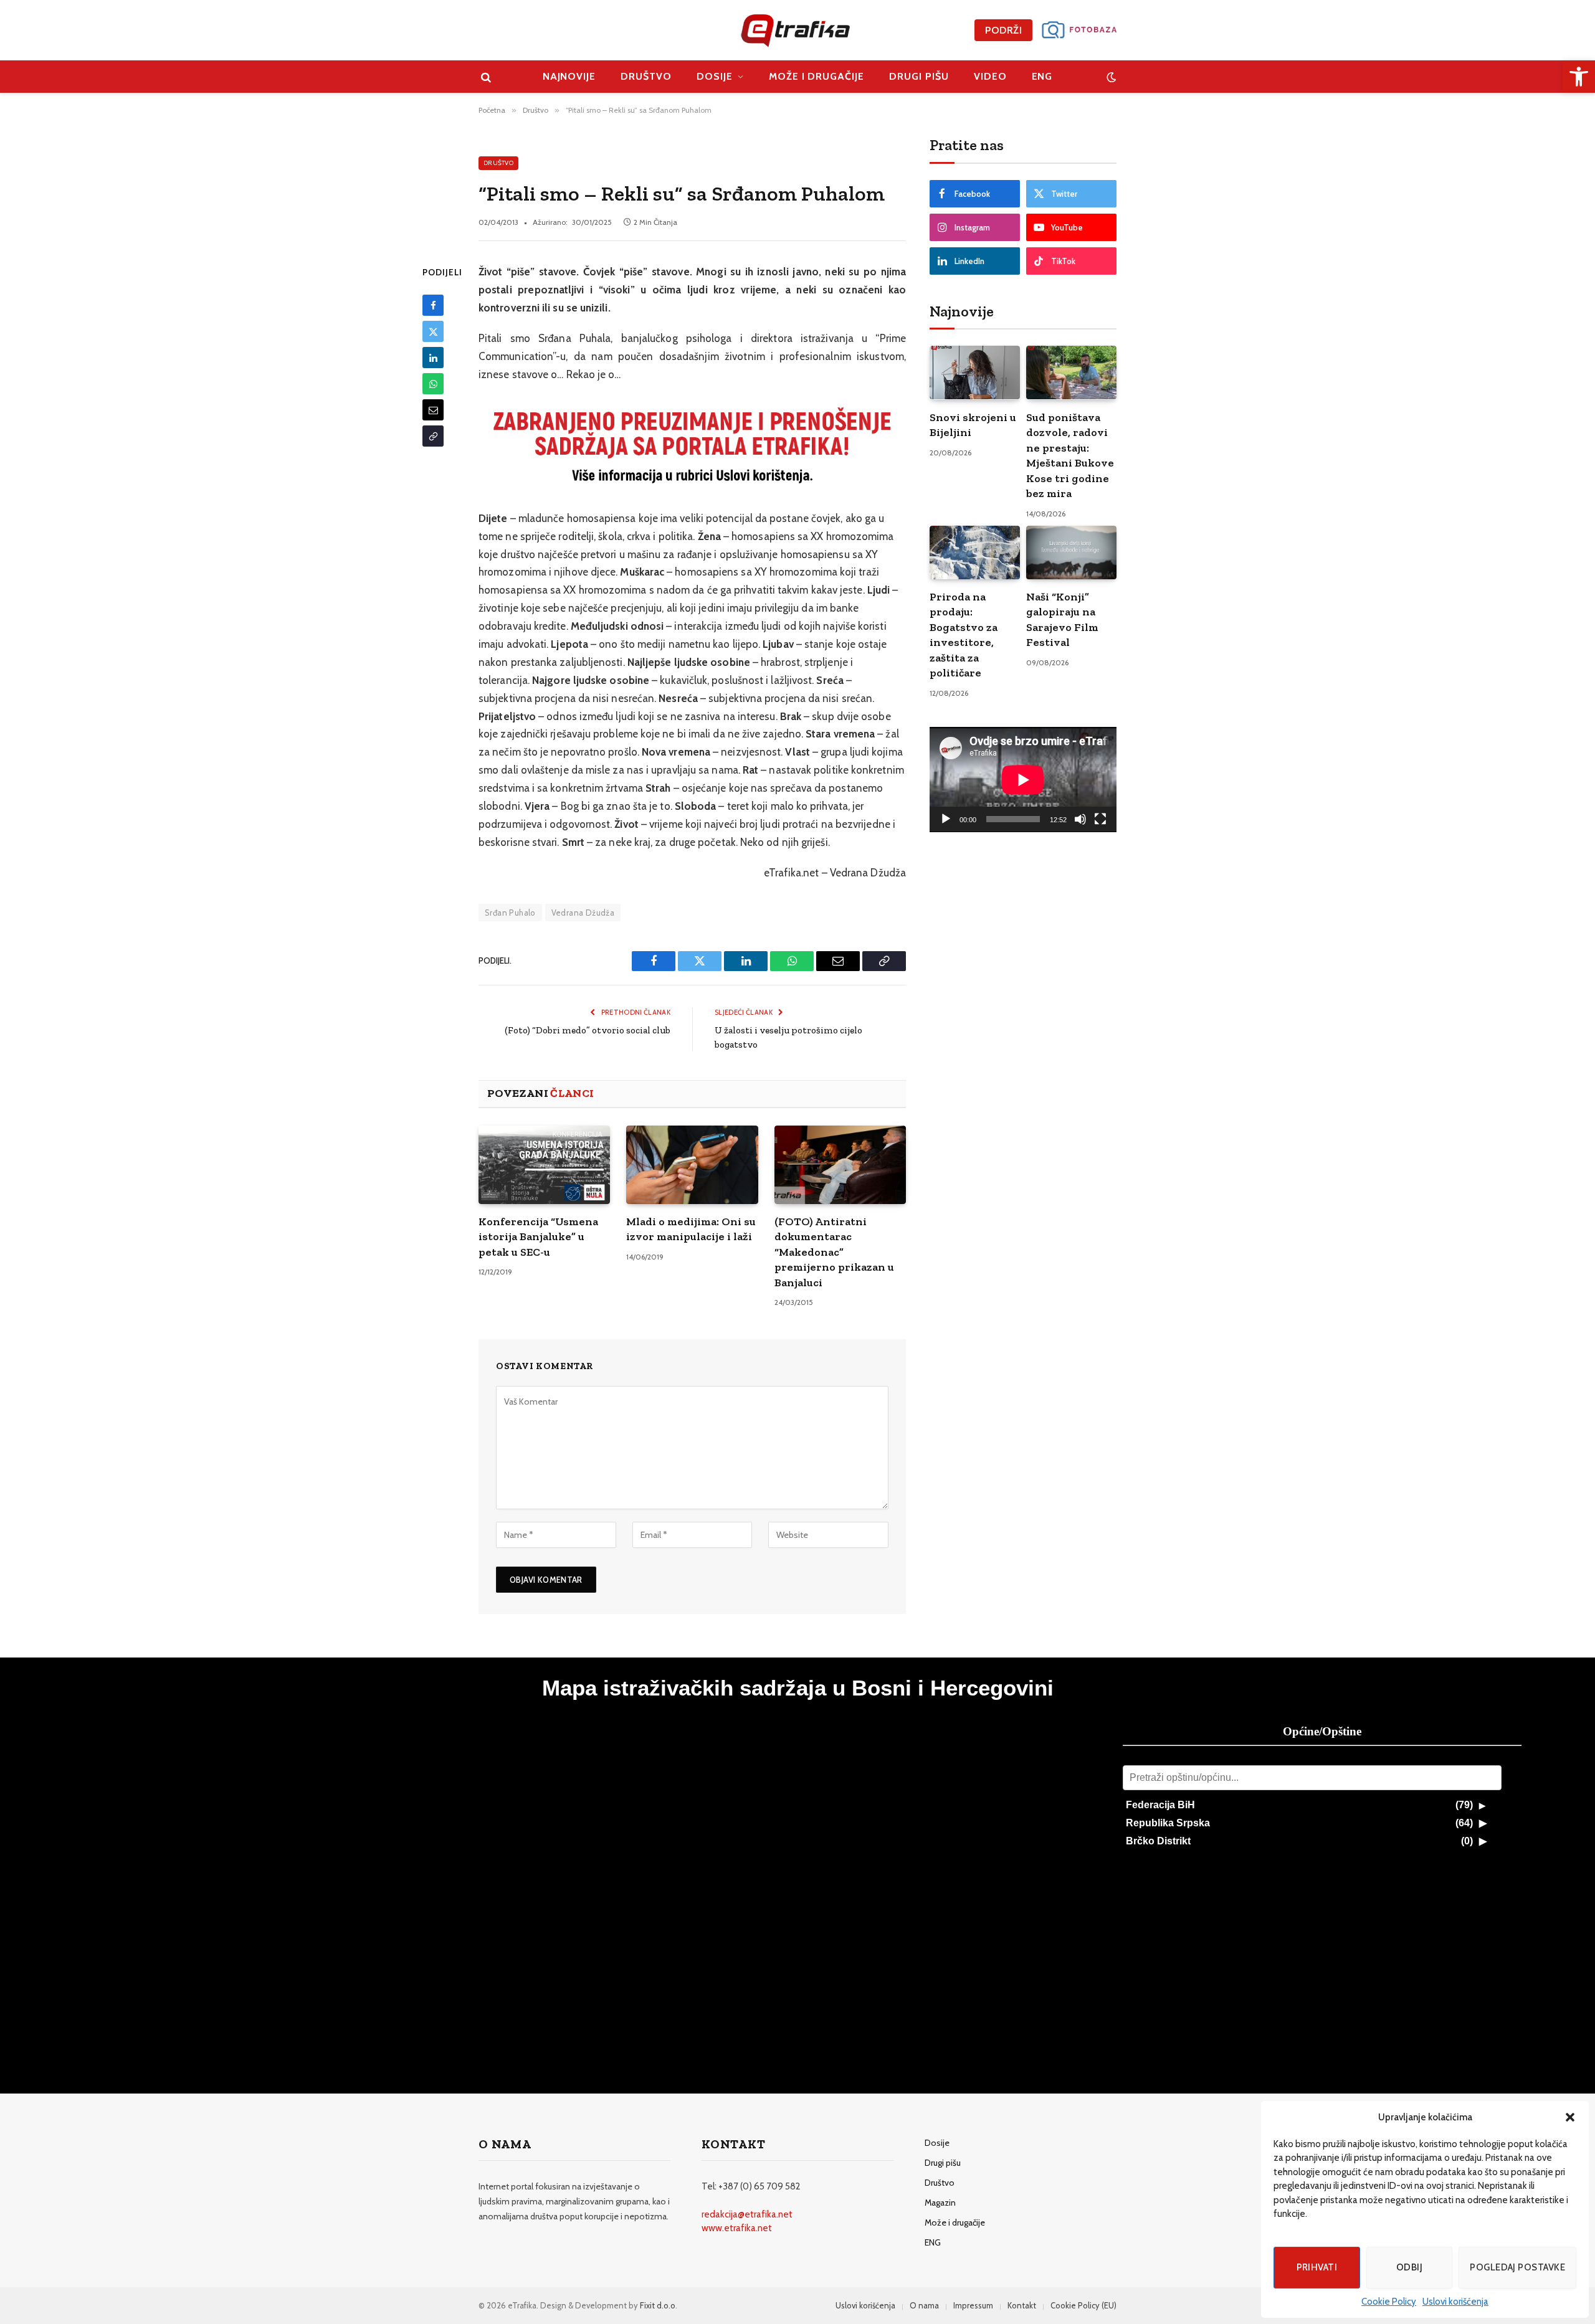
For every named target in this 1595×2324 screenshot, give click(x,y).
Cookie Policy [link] (1389, 2302)
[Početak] (946, 819)
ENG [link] (1042, 76)
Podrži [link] (1003, 30)
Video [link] (990, 76)
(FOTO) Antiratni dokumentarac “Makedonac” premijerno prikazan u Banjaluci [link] (834, 1252)
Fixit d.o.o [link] (658, 2305)
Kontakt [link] (1022, 2305)
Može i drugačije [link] (817, 76)
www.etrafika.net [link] (737, 2228)
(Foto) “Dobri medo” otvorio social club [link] (588, 1030)
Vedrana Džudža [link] (583, 913)
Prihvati (1317, 2267)
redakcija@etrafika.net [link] (747, 2214)
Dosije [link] (715, 76)
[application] (1023, 780)
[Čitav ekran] (1100, 819)
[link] (1579, 77)
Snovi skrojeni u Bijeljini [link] (973, 425)
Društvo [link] (646, 76)
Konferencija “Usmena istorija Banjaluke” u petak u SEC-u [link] (538, 1237)
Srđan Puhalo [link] (510, 913)
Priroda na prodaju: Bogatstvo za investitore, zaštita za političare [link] (964, 635)
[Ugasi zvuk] (1080, 819)
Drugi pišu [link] (919, 76)
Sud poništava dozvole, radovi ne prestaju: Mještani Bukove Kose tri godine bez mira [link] (1070, 455)
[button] (1570, 2117)
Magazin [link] (940, 2203)
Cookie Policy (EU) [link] (1083, 2305)
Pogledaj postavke (1517, 2267)
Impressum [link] (973, 2305)
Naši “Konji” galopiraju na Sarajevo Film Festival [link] (1062, 619)
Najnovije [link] (569, 76)
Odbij (1409, 2267)
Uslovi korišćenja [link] (1455, 2302)
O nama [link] (924, 2305)
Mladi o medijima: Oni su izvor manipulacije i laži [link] (691, 1229)
